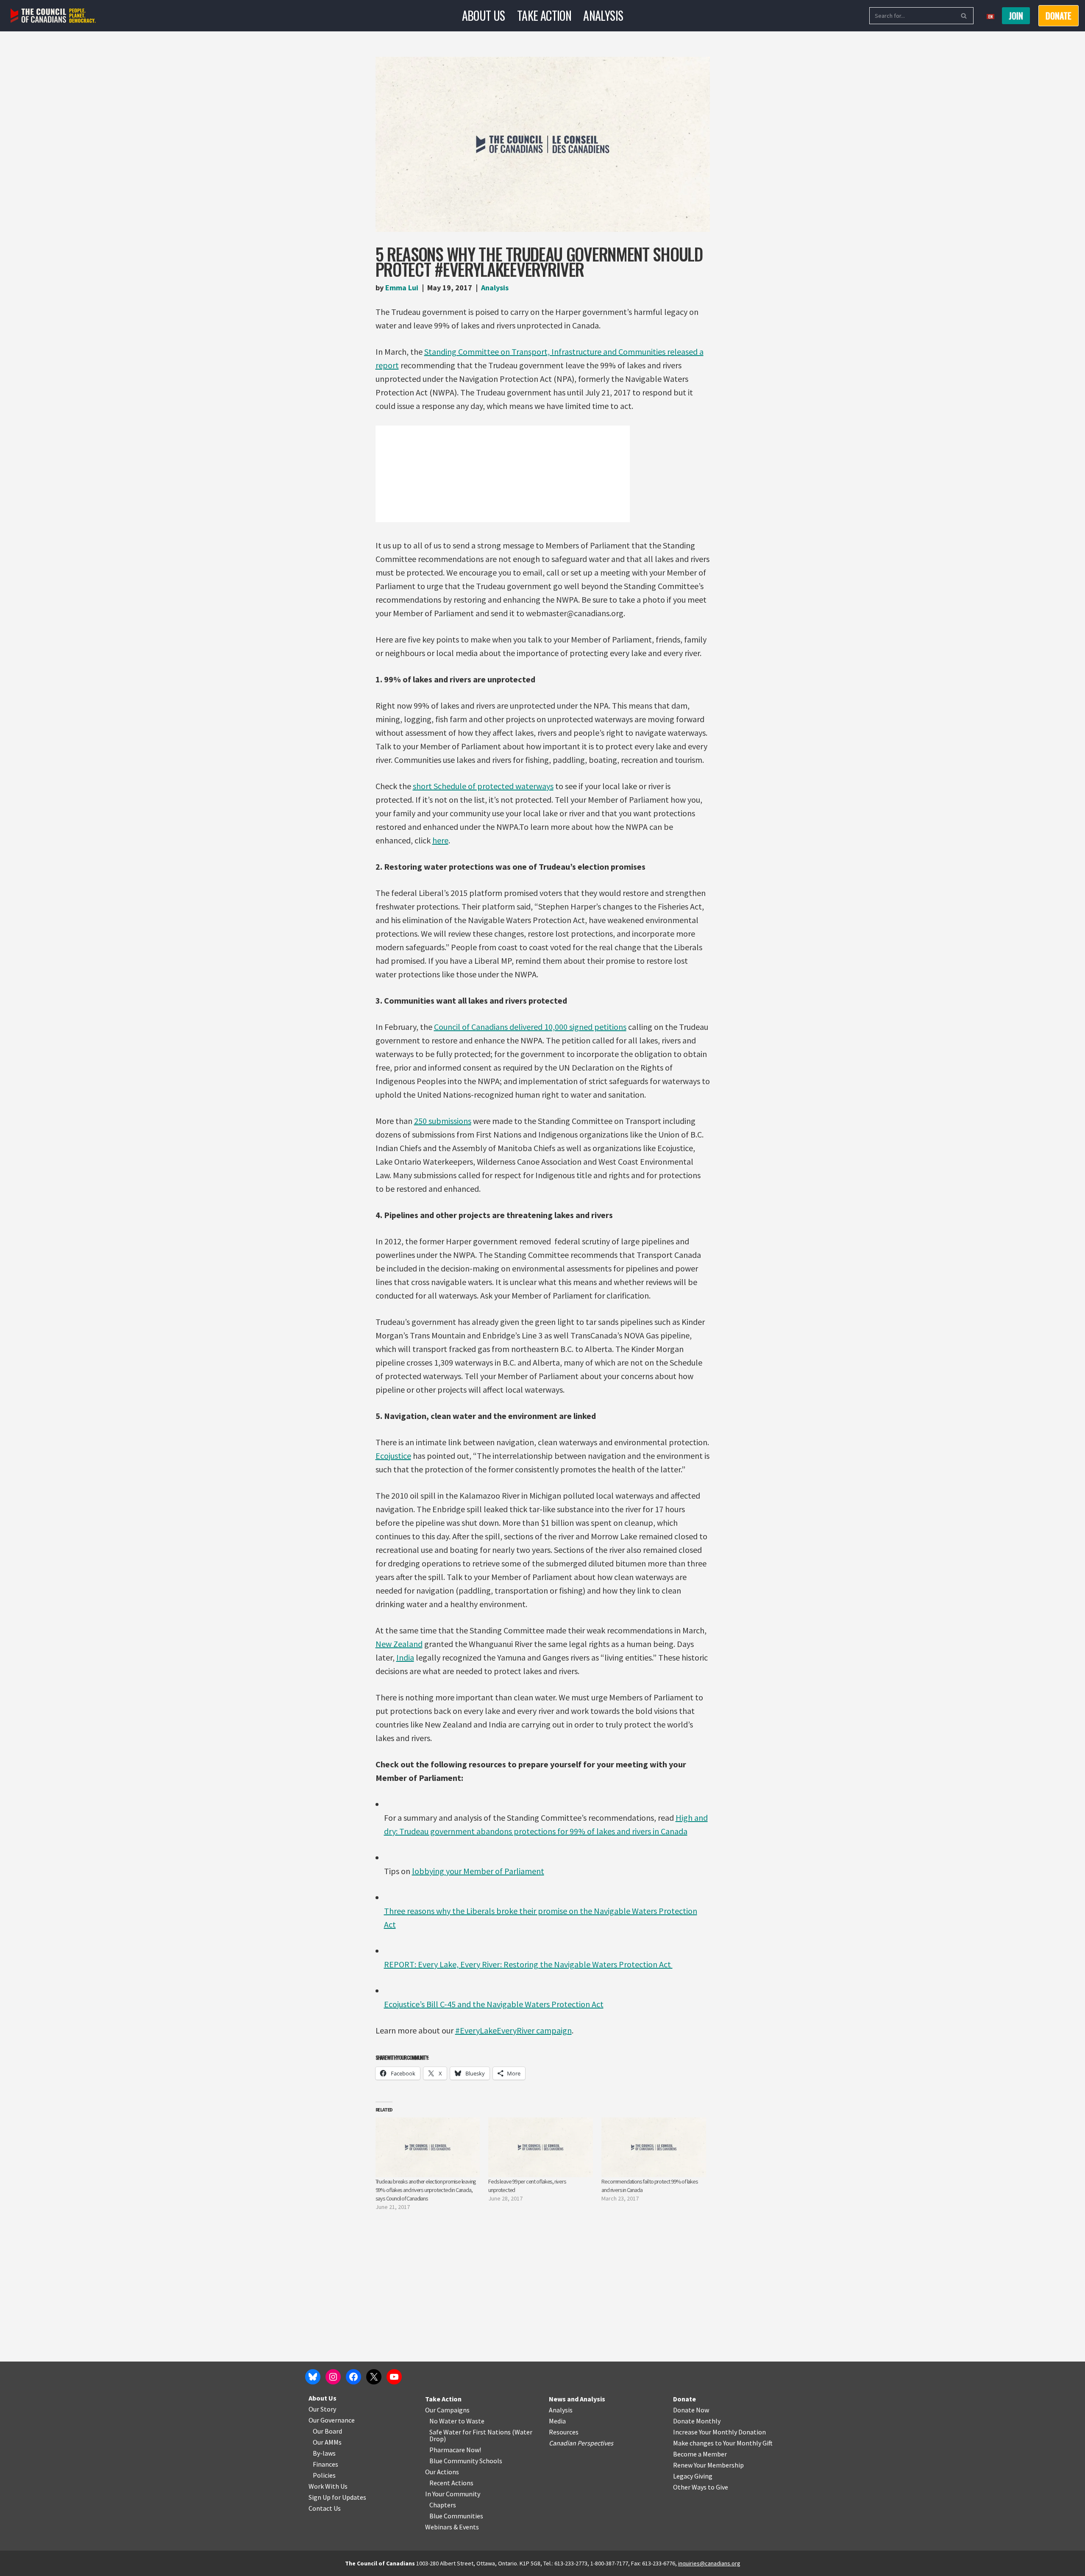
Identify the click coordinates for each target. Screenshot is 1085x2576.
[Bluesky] (313, 2377)
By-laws (324, 2453)
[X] (374, 2377)
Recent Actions (451, 2483)
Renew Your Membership (708, 2465)
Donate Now (691, 2410)
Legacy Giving (693, 2476)
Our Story (322, 2409)
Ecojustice (393, 1456)
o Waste (473, 2421)
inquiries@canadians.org (709, 2563)
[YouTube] (394, 2377)
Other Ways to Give (701, 2487)
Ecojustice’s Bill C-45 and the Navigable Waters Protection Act (494, 2004)
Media (557, 2421)
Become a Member (700, 2454)
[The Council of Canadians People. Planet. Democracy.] (53, 16)
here (440, 840)
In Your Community (453, 2494)
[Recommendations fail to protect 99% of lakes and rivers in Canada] (654, 2147)
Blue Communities (456, 2516)
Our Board (327, 2431)
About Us (484, 15)
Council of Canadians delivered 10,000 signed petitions (530, 1027)
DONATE (1059, 16)
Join (1016, 16)
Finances (325, 2464)
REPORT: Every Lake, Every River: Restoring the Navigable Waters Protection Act (528, 1964)
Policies (324, 2475)
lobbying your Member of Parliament (478, 1871)
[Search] (964, 16)
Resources (564, 2432)
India (405, 1657)
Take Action (544, 15)
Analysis (603, 15)
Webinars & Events (452, 2527)
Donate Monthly (697, 2421)
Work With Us (328, 2486)
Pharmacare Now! (455, 2450)
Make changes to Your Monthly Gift (723, 2443)
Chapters (443, 2505)
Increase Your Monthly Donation (719, 2432)
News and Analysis (577, 2399)
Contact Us (325, 2508)
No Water (444, 2421)
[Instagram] (333, 2377)
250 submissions (443, 1121)
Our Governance (332, 2420)
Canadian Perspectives (581, 2443)
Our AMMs (327, 2442)
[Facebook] (353, 2377)
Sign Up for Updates (337, 2497)
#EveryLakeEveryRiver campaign (513, 2030)
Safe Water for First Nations (470, 2432)
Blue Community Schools (466, 2461)
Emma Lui (402, 288)
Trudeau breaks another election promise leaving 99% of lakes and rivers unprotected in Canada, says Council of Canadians (426, 2190)
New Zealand (399, 1644)
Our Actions (442, 2472)
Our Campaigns (447, 2410)
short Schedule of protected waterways (483, 786)
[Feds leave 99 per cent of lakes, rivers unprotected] (541, 2147)
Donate (684, 2399)
